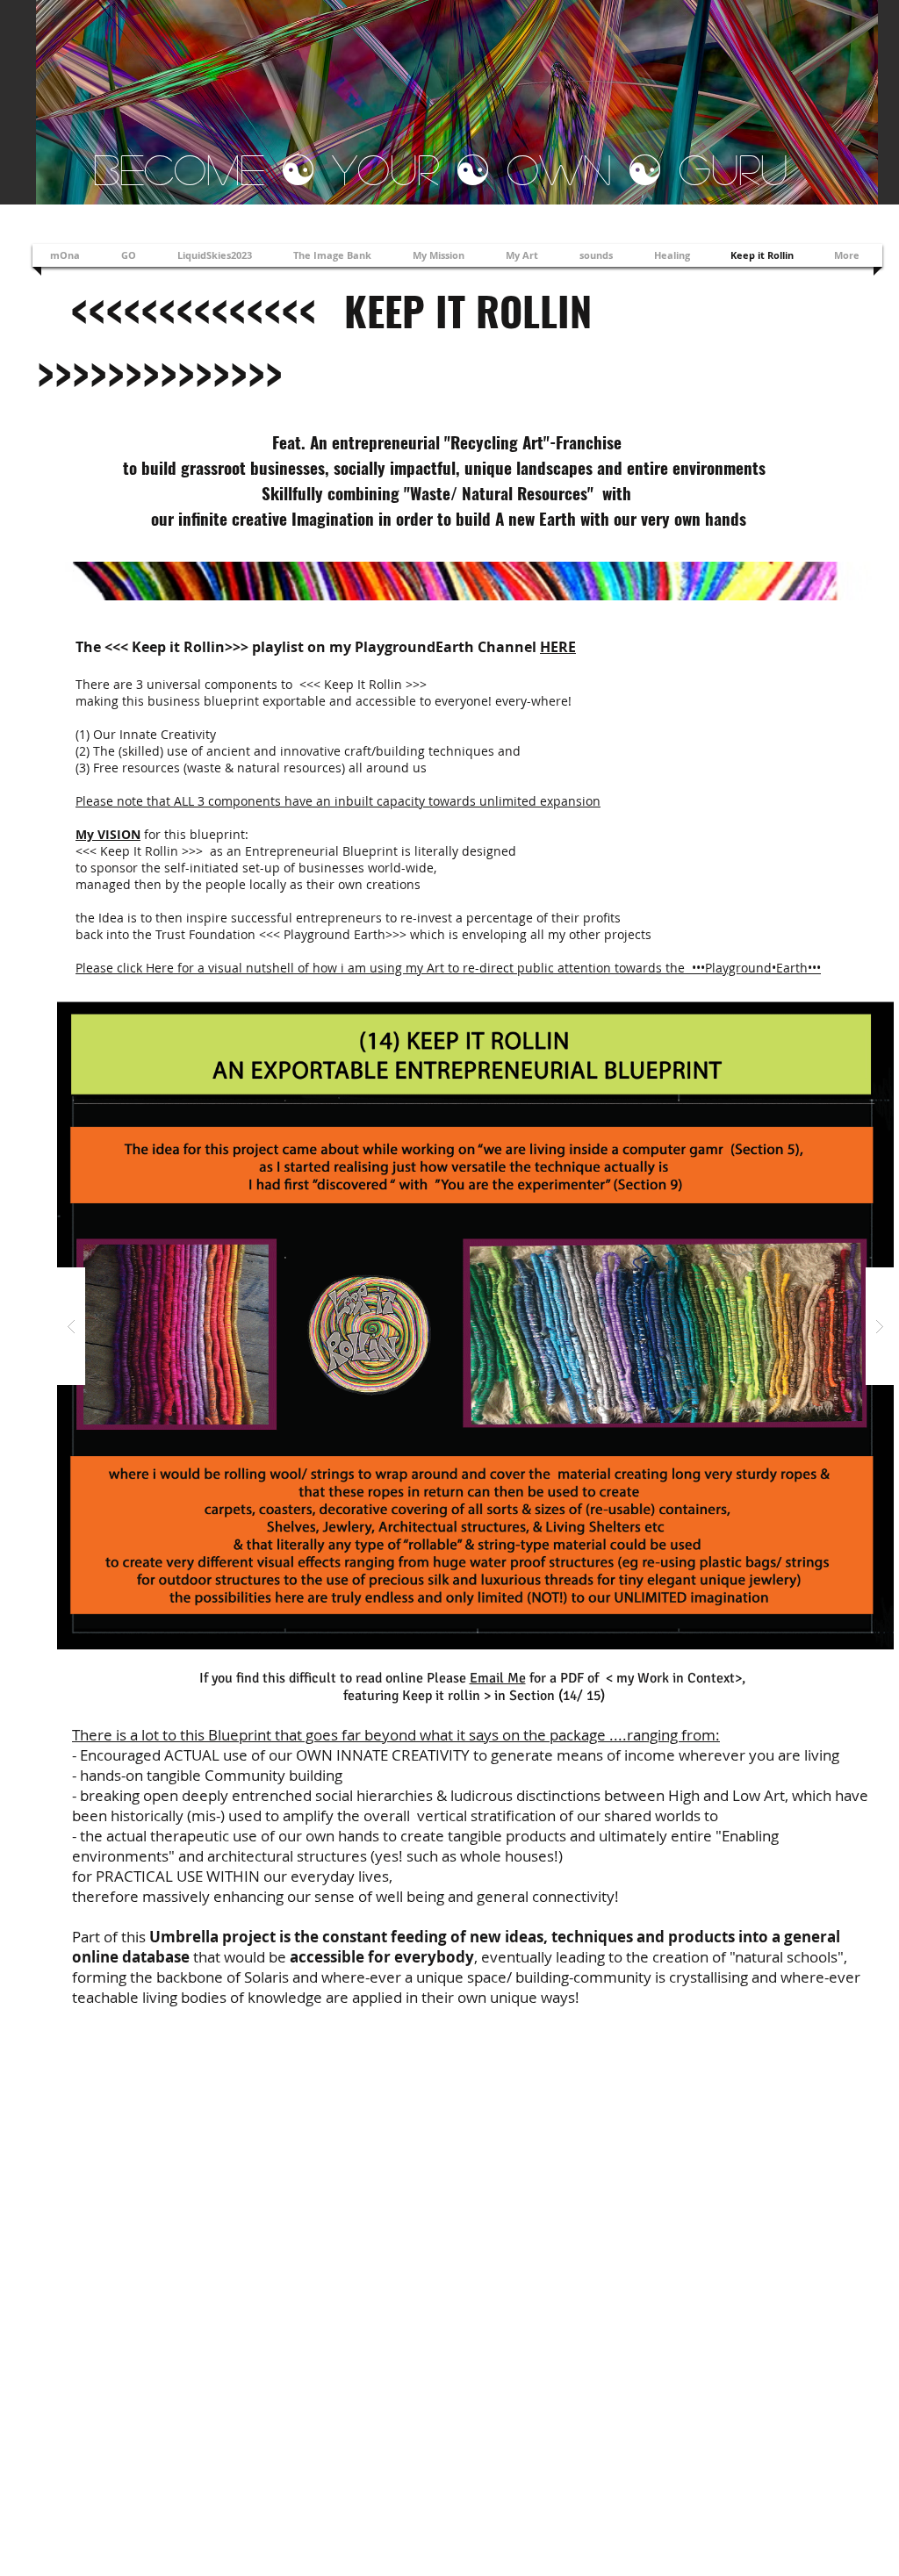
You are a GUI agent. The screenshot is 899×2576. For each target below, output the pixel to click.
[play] (852, 1011)
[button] (475, 1326)
